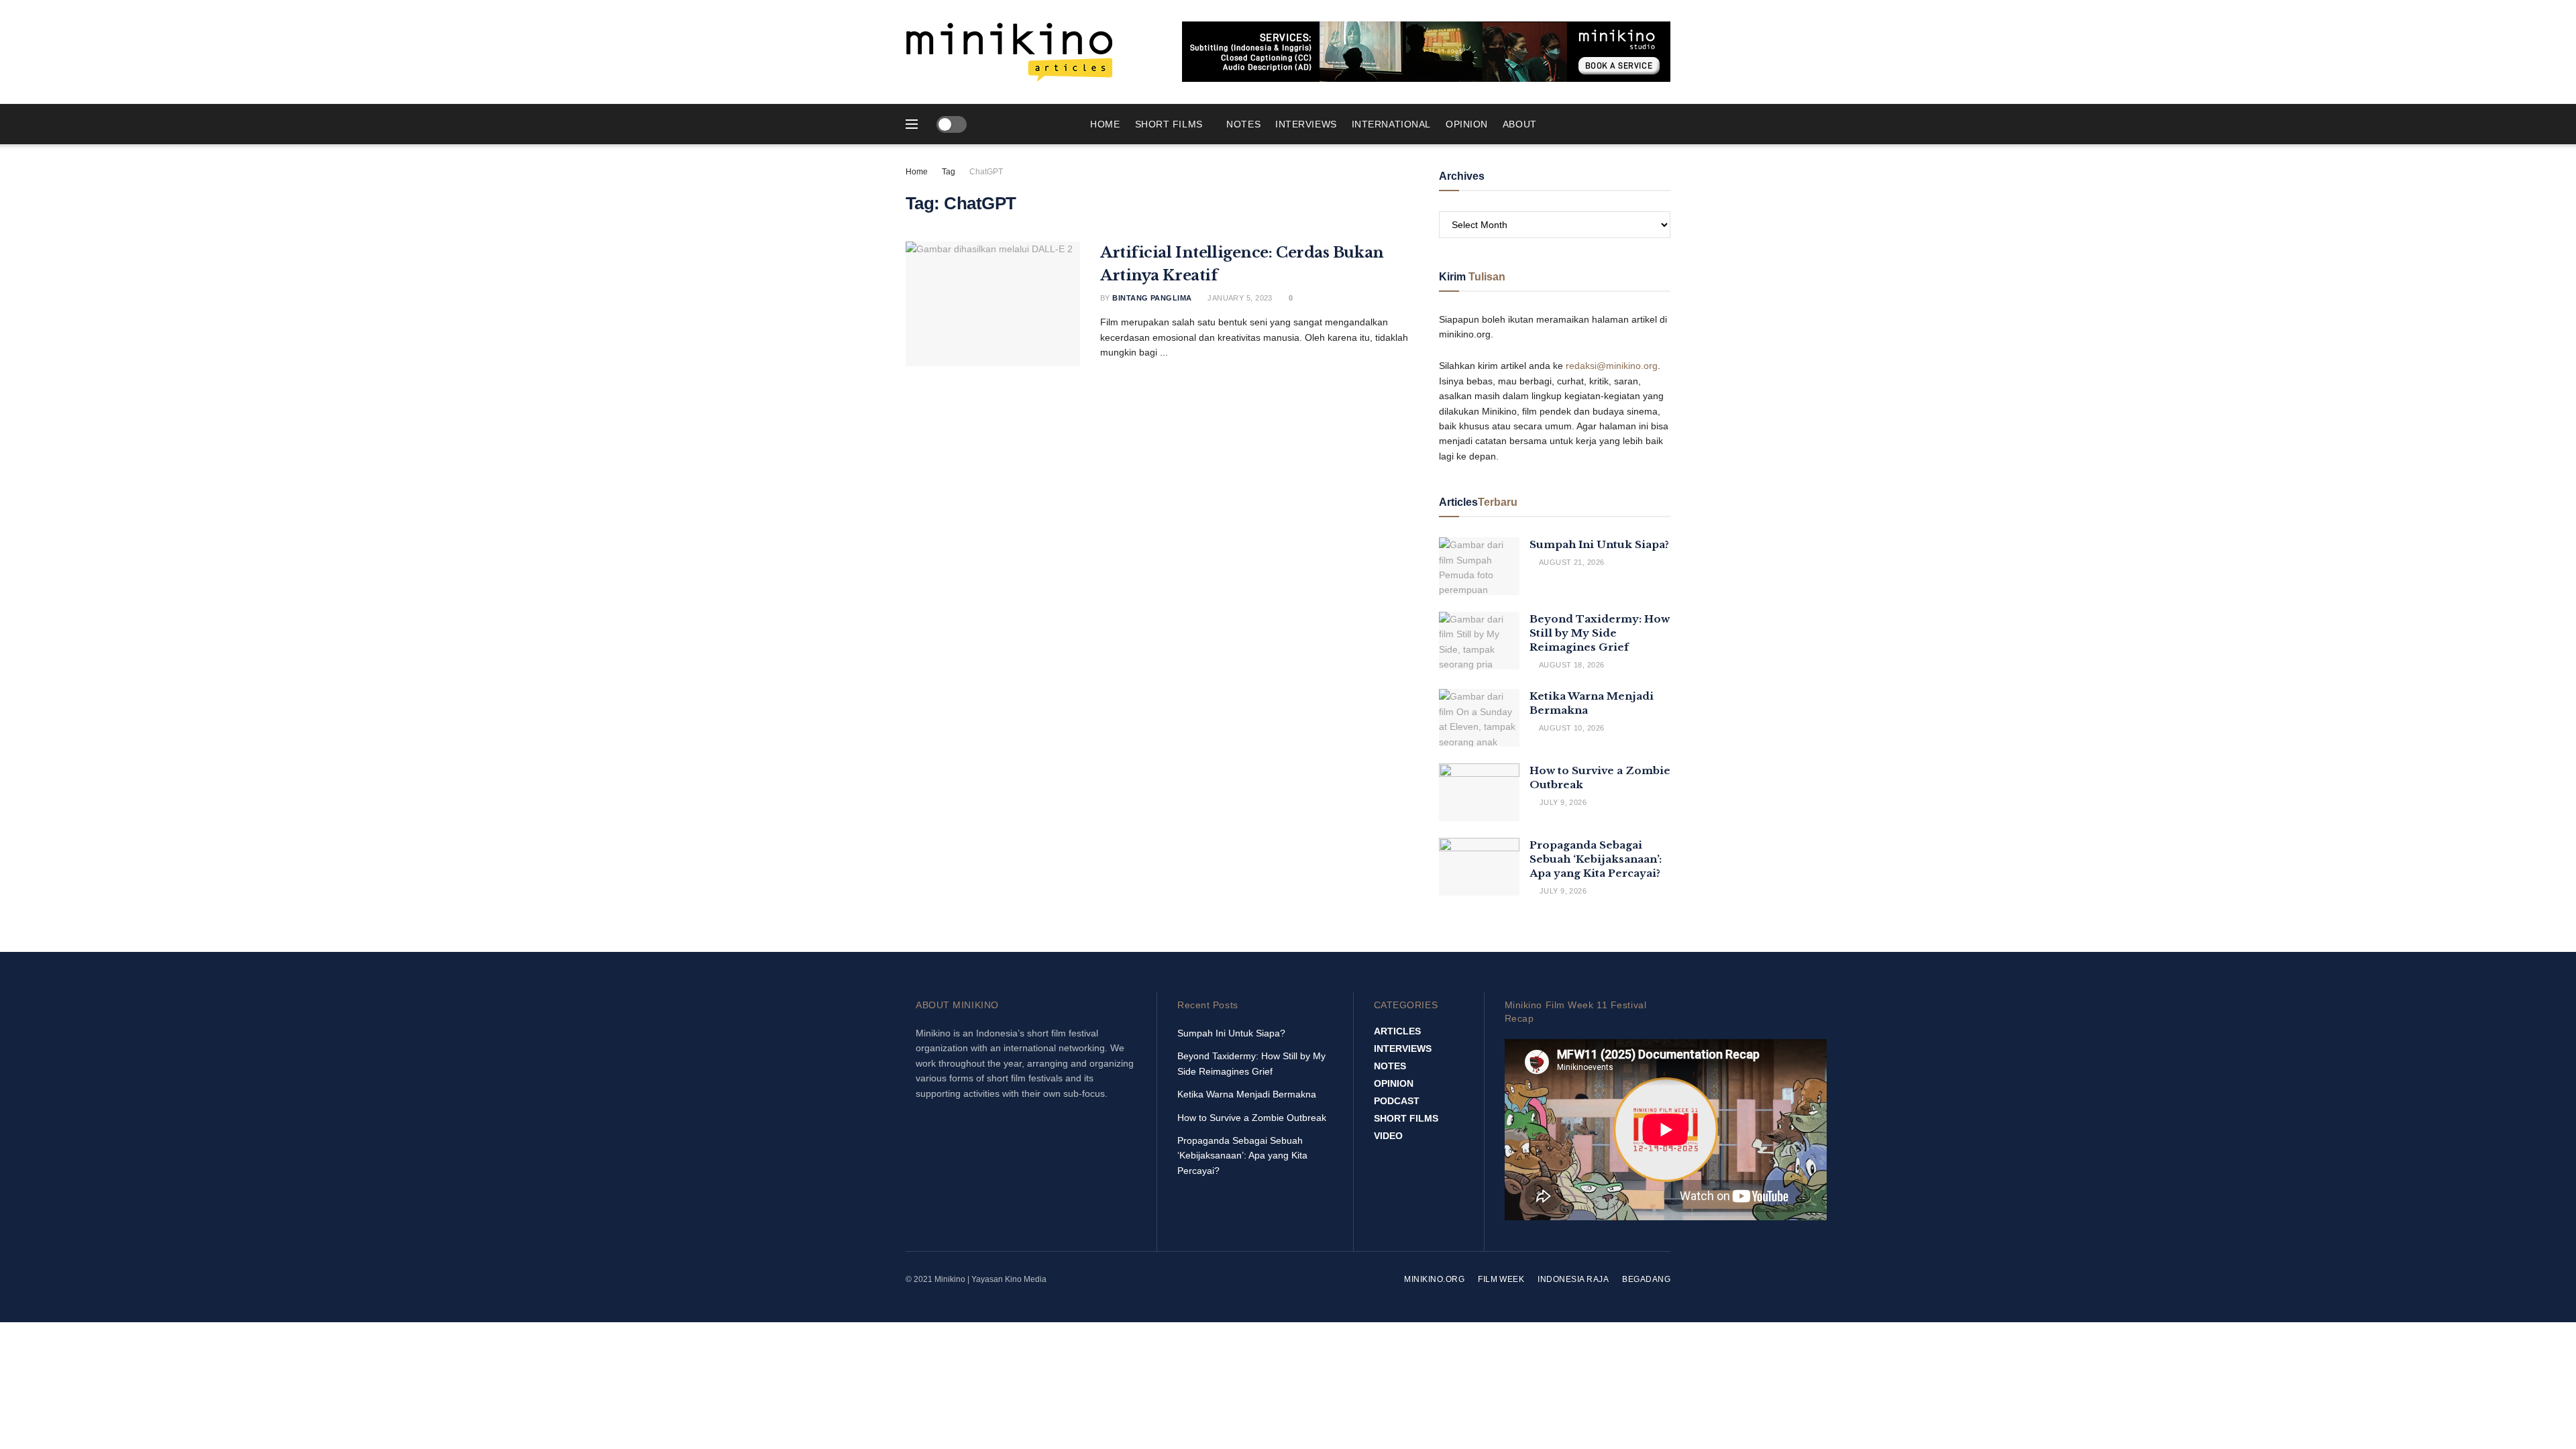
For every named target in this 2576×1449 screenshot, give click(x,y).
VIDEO (1388, 1136)
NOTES (1243, 124)
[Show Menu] (912, 124)
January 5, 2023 (1239, 298)
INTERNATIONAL (1391, 124)
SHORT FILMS (1169, 124)
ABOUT (1520, 124)
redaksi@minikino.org (1612, 366)
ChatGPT (986, 172)
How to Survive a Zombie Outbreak (1252, 1118)
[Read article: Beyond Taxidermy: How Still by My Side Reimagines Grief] (1479, 641)
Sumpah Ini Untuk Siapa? (1599, 544)
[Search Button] (1665, 124)
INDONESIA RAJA (1573, 1279)
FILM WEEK (1501, 1279)
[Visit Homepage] (1010, 52)
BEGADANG (1646, 1279)
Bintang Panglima (1152, 298)
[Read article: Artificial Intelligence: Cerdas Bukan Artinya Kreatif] (993, 304)
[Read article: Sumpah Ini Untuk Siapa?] (1479, 566)
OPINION (1467, 124)
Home (1105, 124)
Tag (949, 172)
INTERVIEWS (1306, 124)
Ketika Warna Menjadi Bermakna (1247, 1094)
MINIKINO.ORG (1434, 1279)
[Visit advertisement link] (1426, 52)
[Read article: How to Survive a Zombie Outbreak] (1479, 792)
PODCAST (1397, 1101)
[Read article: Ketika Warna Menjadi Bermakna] (1479, 718)
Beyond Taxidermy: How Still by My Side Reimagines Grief (1600, 633)
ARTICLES (1397, 1031)
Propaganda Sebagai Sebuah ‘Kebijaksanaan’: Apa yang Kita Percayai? (1596, 859)
